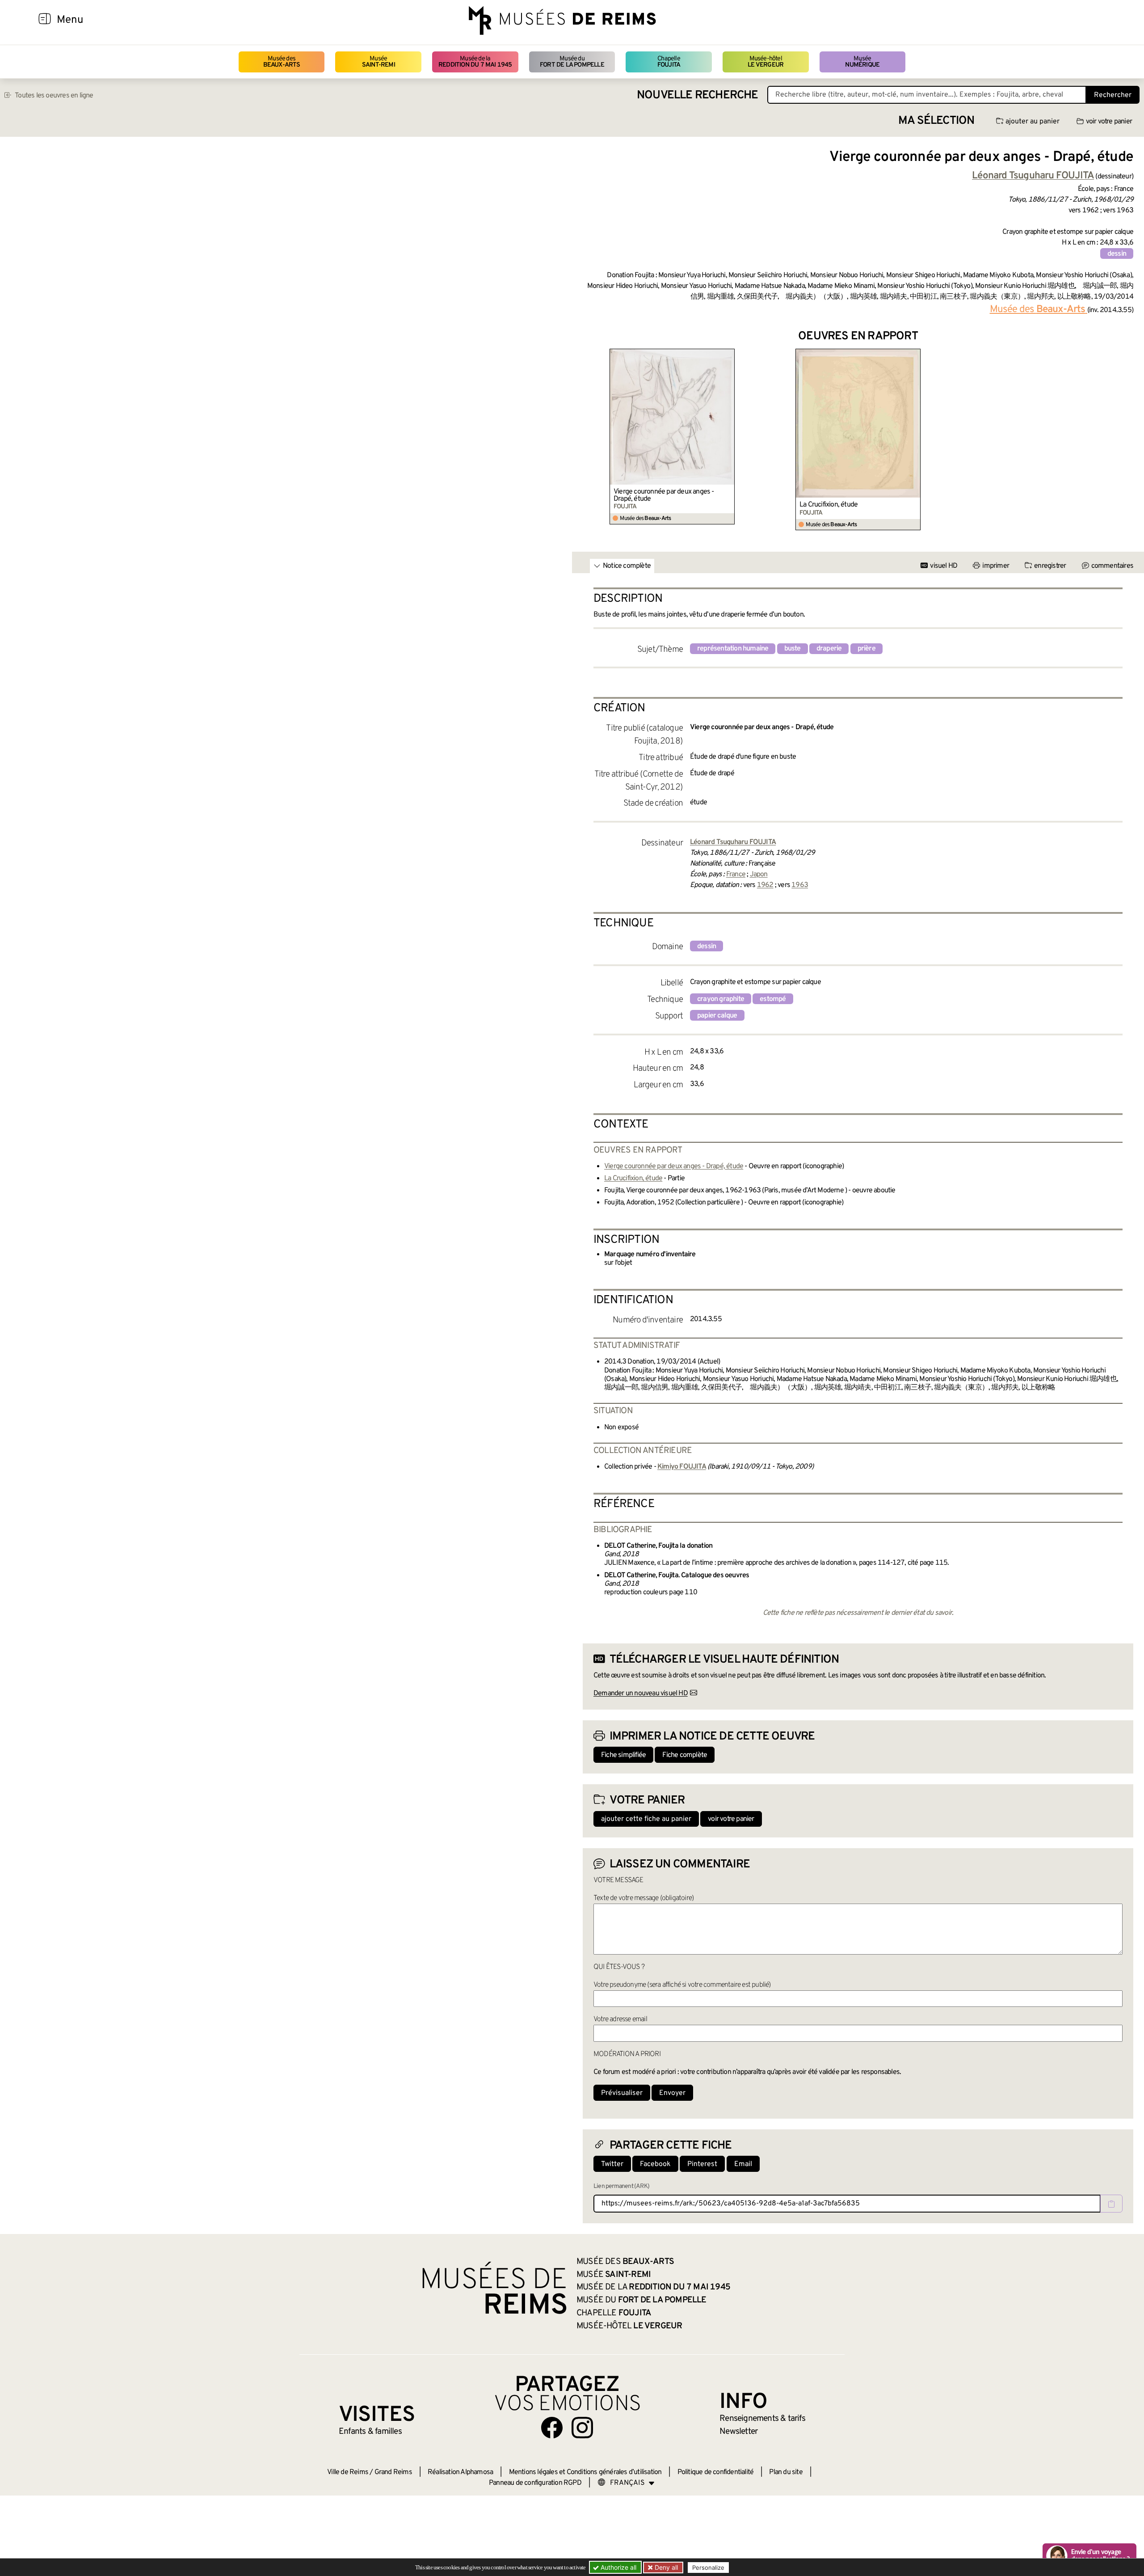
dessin (1117, 254)
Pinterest (702, 2164)
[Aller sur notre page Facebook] (552, 2428)
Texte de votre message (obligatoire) (643, 1898)
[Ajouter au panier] (729, 355)
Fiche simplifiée (623, 1755)
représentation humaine (733, 649)
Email (743, 2164)
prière (866, 649)
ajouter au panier (1033, 122)
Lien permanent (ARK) (621, 2186)
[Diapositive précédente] (590, 439)
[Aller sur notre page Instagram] (582, 2428)
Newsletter (738, 2432)
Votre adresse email (620, 2019)
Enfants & (370, 2432)
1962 (765, 885)
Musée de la (475, 62)
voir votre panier (1109, 122)
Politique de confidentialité (716, 2472)
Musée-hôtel (765, 62)
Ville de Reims (348, 2472)
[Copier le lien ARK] (1111, 2204)
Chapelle (669, 62)
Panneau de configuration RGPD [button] (535, 2483)
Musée (379, 62)
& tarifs (762, 2419)
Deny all (665, 2567)
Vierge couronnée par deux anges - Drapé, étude (664, 495)
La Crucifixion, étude (829, 505)
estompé (773, 999)
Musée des (282, 62)
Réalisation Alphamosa (460, 2472)
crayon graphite (721, 999)
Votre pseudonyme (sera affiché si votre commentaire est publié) (682, 1985)
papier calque (717, 1016)
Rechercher (1113, 95)
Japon (759, 874)
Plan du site (786, 2472)
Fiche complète (685, 1755)
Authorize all (618, 2567)
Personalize (708, 2568)
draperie (829, 649)
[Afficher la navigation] (45, 20)
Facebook (655, 2164)
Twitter (612, 2164)
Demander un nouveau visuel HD (641, 1693)
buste (793, 649)
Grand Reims (393, 2472)
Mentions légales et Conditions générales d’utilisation (585, 2472)
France (736, 874)
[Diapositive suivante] (1126, 439)
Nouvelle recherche (698, 95)
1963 (800, 885)
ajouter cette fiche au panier (646, 1819)
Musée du (572, 62)
